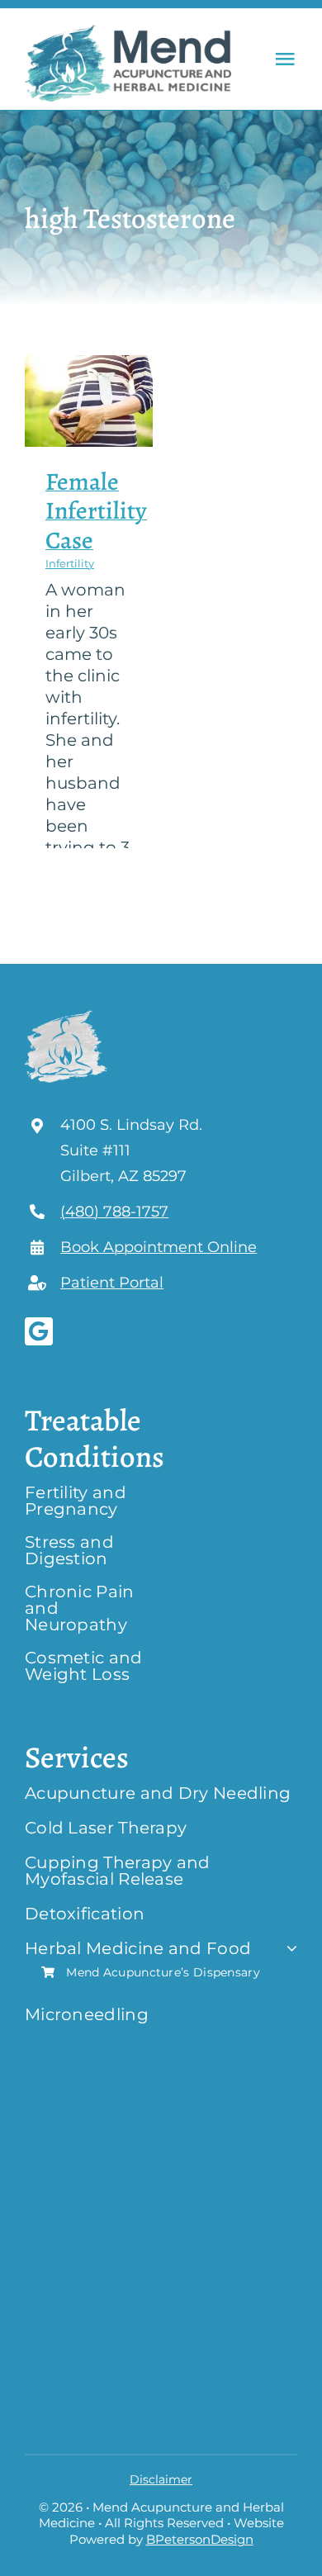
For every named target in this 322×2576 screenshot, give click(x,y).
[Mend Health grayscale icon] (66, 1013)
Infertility (70, 563)
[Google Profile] (39, 1331)
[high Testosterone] (89, 401)
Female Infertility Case (96, 511)
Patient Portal (112, 1283)
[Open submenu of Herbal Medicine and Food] (288, 1948)
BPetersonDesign (200, 2539)
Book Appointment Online (159, 1247)
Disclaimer (161, 2479)
